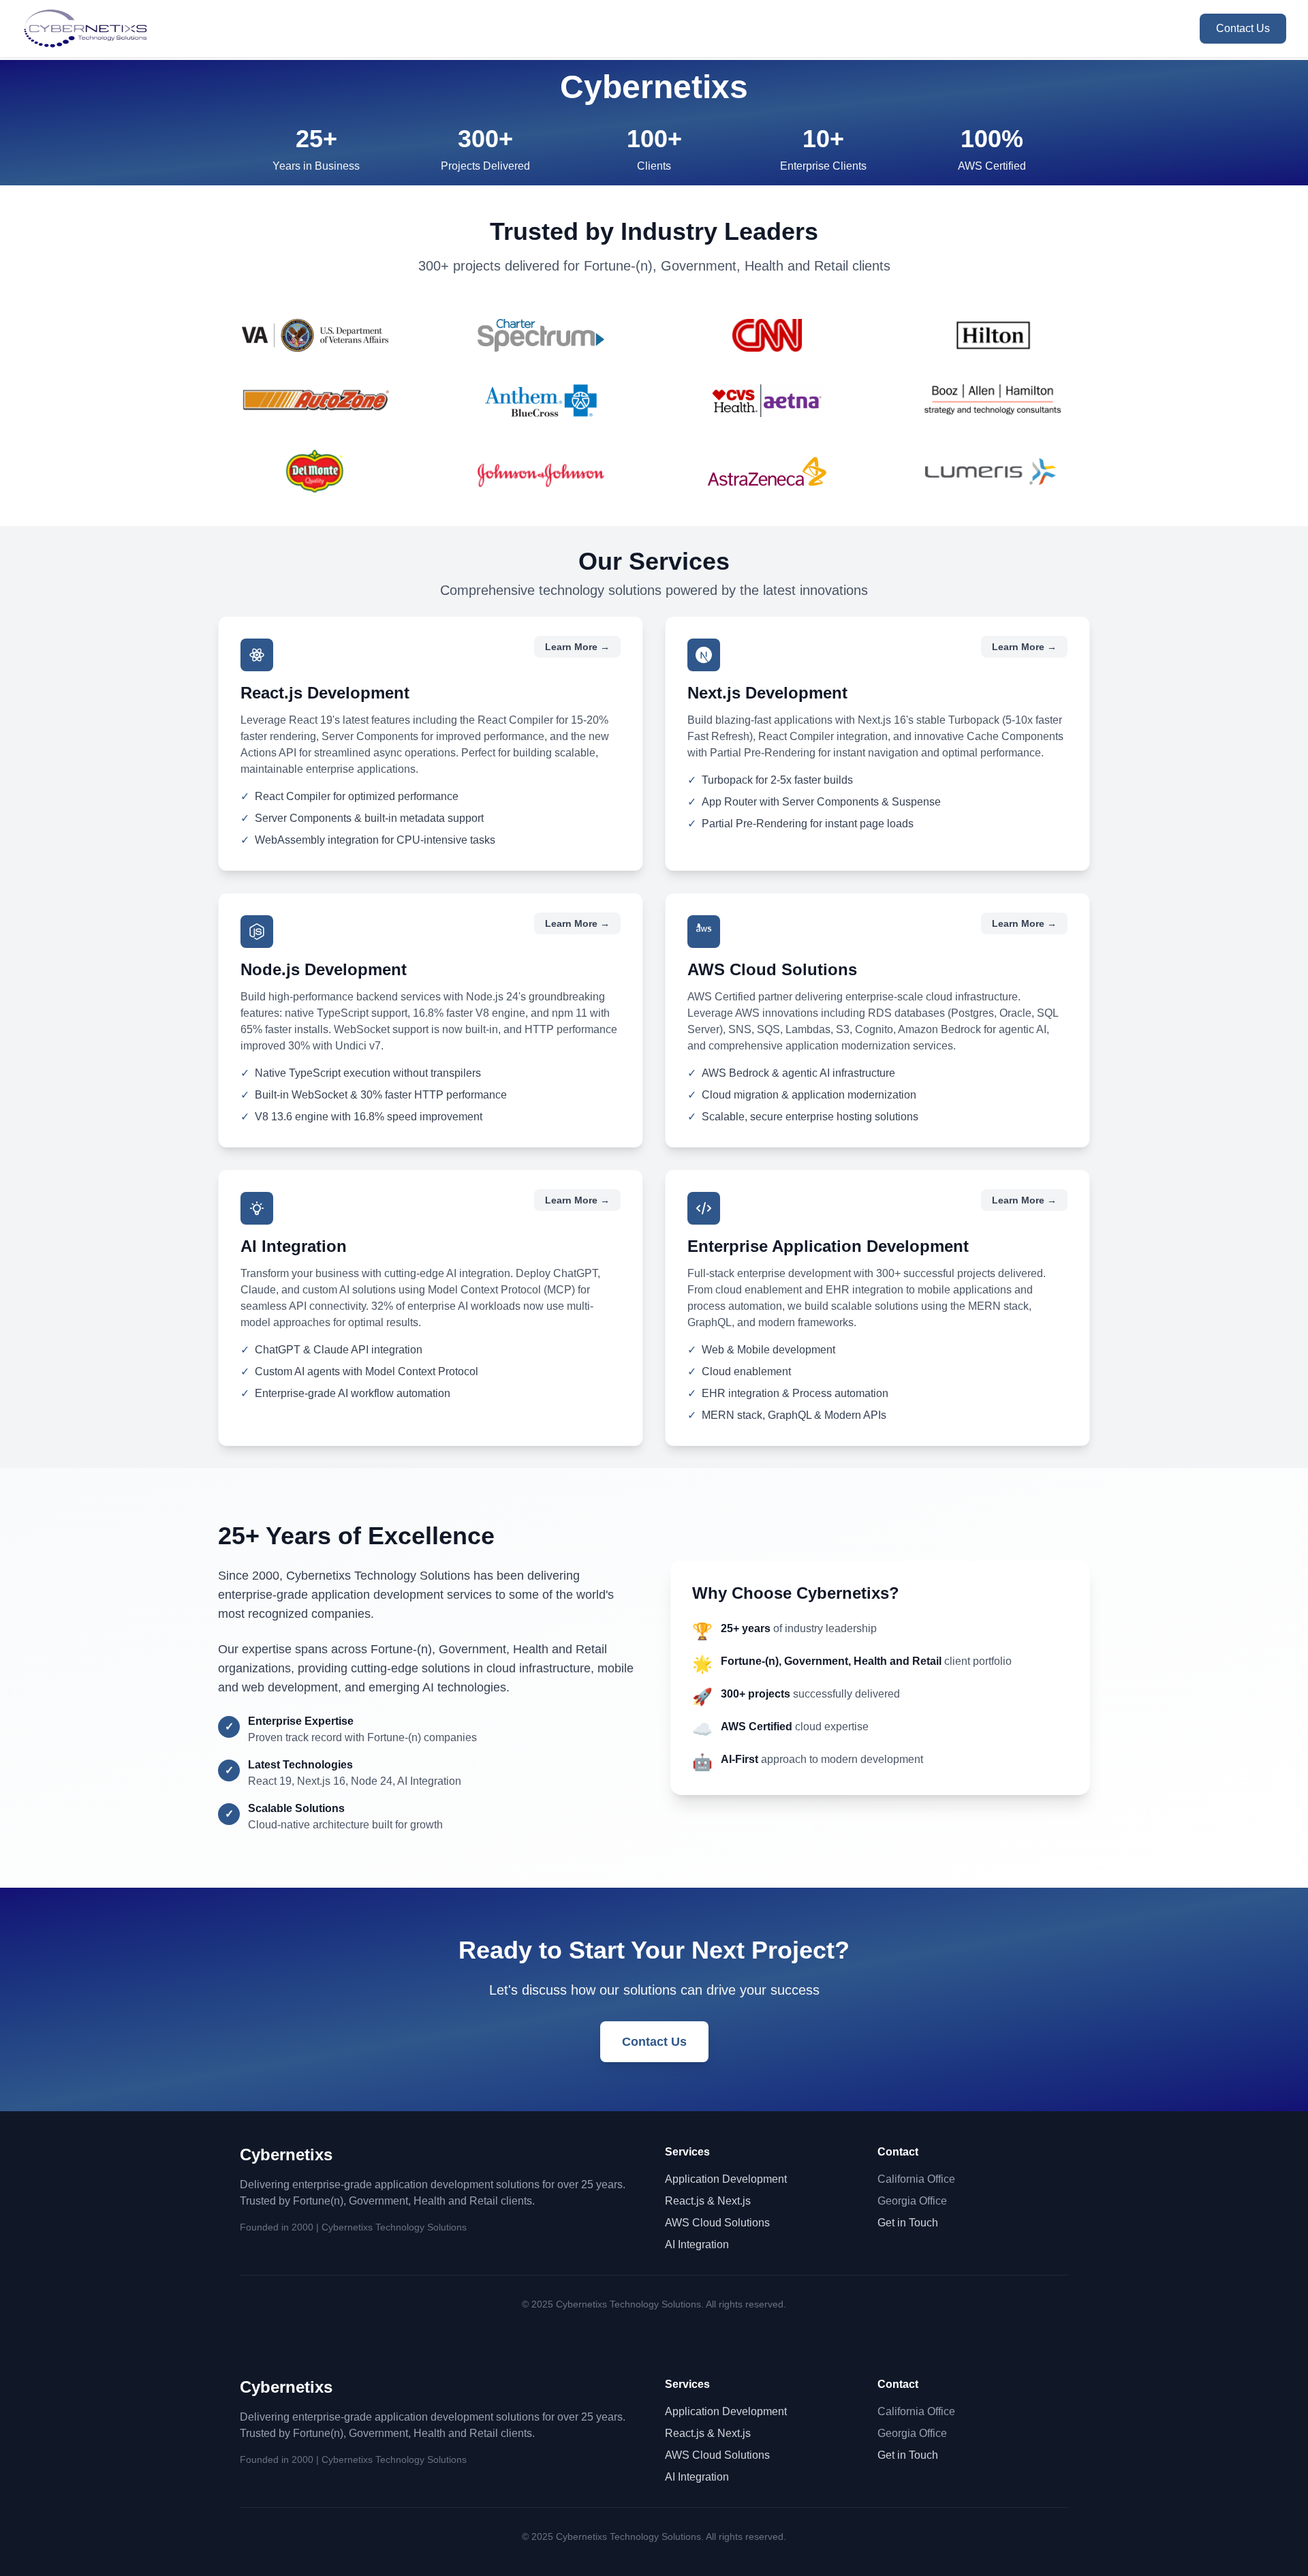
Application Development (726, 2179)
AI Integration (697, 2244)
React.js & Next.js (708, 2201)
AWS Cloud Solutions (717, 2223)
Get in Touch (908, 2223)
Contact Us (1243, 28)
